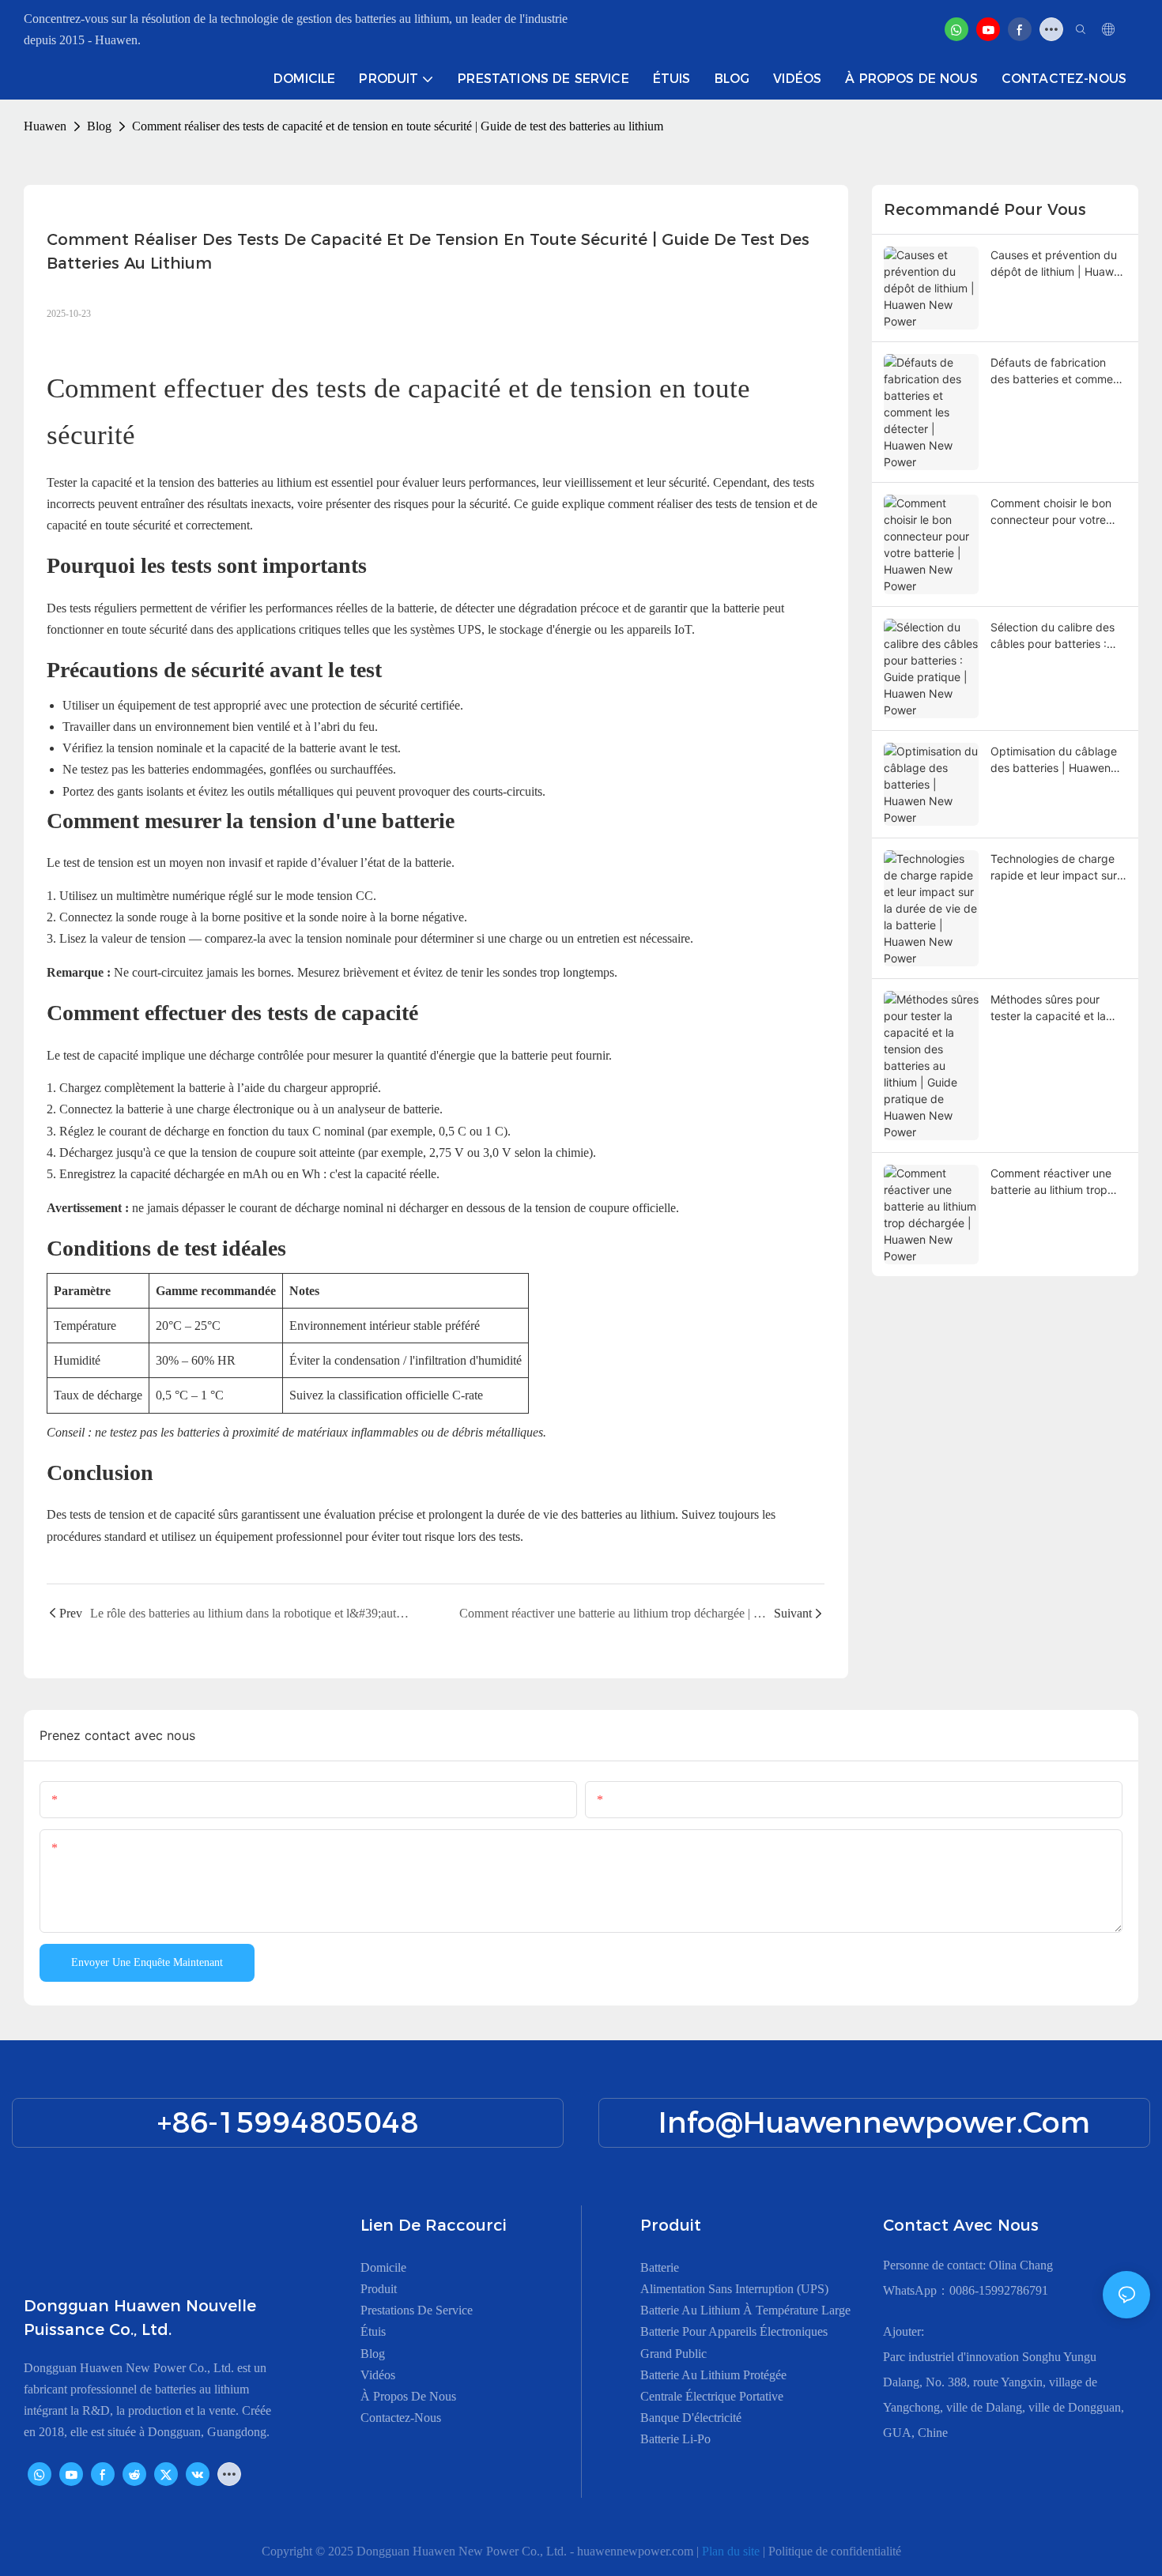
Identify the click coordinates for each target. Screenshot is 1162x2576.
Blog (99, 126)
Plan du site (732, 2551)
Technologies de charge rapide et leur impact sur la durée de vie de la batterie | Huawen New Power (1054, 868)
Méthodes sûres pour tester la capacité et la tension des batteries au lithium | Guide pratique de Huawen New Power (1053, 1008)
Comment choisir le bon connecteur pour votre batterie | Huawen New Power (1051, 512)
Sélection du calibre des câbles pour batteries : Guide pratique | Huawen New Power (1055, 636)
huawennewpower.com (637, 2551)
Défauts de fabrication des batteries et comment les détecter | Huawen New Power (1057, 371)
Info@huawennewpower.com (874, 2122)
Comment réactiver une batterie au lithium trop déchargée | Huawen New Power (1058, 1182)
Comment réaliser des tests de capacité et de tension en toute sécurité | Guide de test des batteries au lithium (398, 126)
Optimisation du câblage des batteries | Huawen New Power (1054, 760)
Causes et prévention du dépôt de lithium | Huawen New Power (1058, 264)
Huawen (45, 126)
